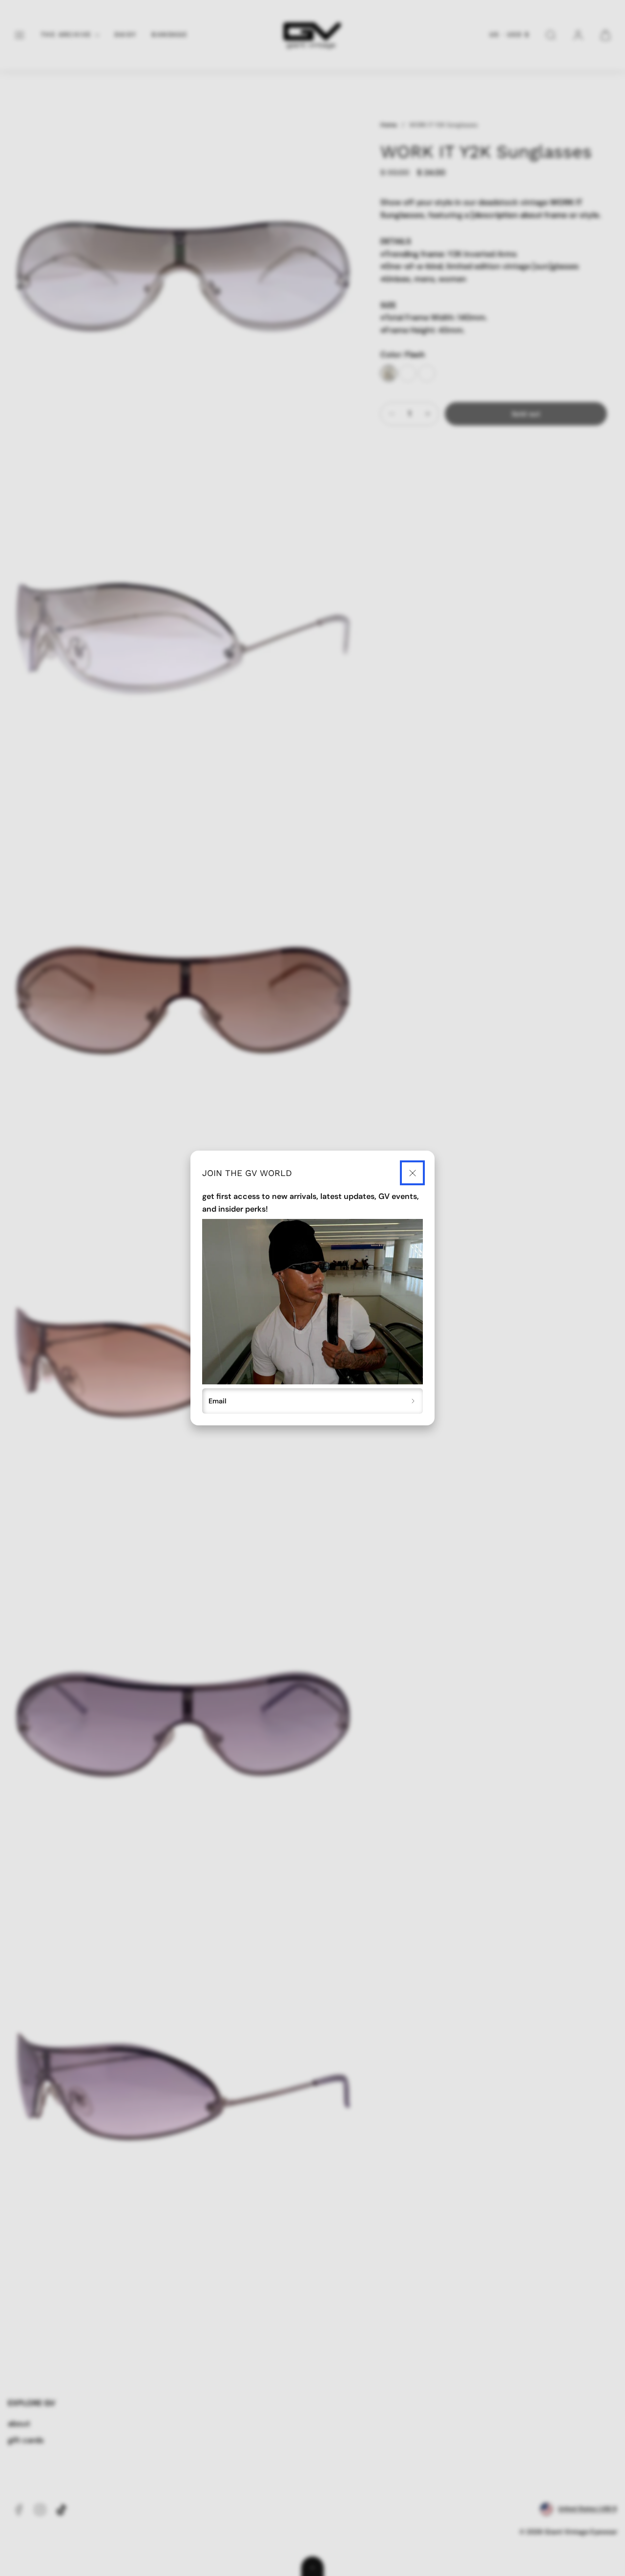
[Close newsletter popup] (412, 1173)
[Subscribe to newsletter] (413, 1401)
